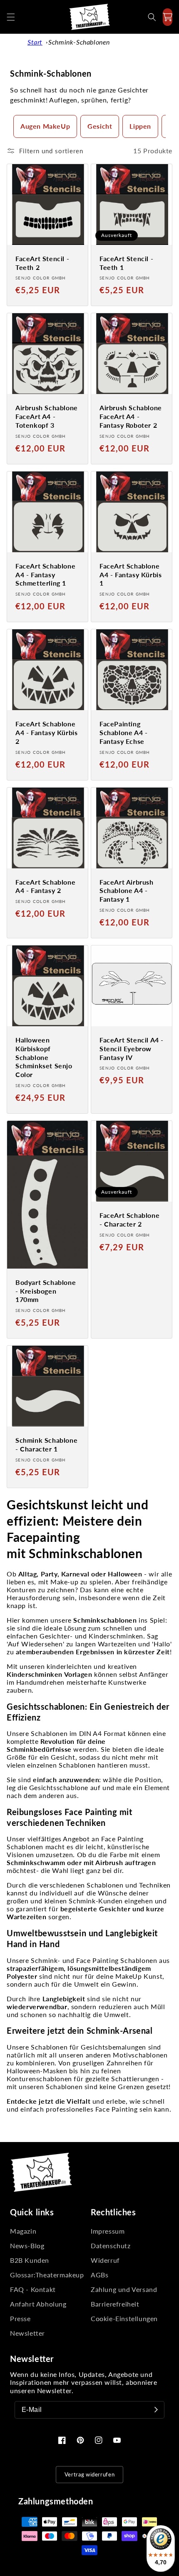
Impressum (108, 2231)
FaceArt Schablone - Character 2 (129, 1219)
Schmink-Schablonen (79, 42)
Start (35, 42)
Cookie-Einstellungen (124, 2318)
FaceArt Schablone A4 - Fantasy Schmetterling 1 (45, 575)
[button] (11, 17)
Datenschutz (111, 2246)
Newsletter (27, 2333)
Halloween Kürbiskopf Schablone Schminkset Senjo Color (44, 1057)
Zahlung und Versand (124, 2289)
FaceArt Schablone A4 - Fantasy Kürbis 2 (46, 732)
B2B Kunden (30, 2260)
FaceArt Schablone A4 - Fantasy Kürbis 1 (131, 575)
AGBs (99, 2275)
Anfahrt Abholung (38, 2304)
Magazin (23, 2231)
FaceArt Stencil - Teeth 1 (126, 263)
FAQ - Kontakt (33, 2289)
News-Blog (27, 2246)
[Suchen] (152, 17)
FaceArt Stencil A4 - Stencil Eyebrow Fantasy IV (132, 1049)
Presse (20, 2318)
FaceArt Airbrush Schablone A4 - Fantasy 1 (127, 891)
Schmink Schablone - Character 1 (46, 1444)
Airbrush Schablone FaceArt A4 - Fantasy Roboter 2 (131, 416)
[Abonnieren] (156, 2410)
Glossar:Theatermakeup (47, 2275)
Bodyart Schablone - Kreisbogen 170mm (46, 1291)
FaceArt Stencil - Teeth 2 (42, 263)
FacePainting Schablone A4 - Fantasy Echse (123, 732)
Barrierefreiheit (115, 2304)
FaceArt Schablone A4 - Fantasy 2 (45, 886)
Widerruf (105, 2260)
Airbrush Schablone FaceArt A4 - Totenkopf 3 (47, 416)
